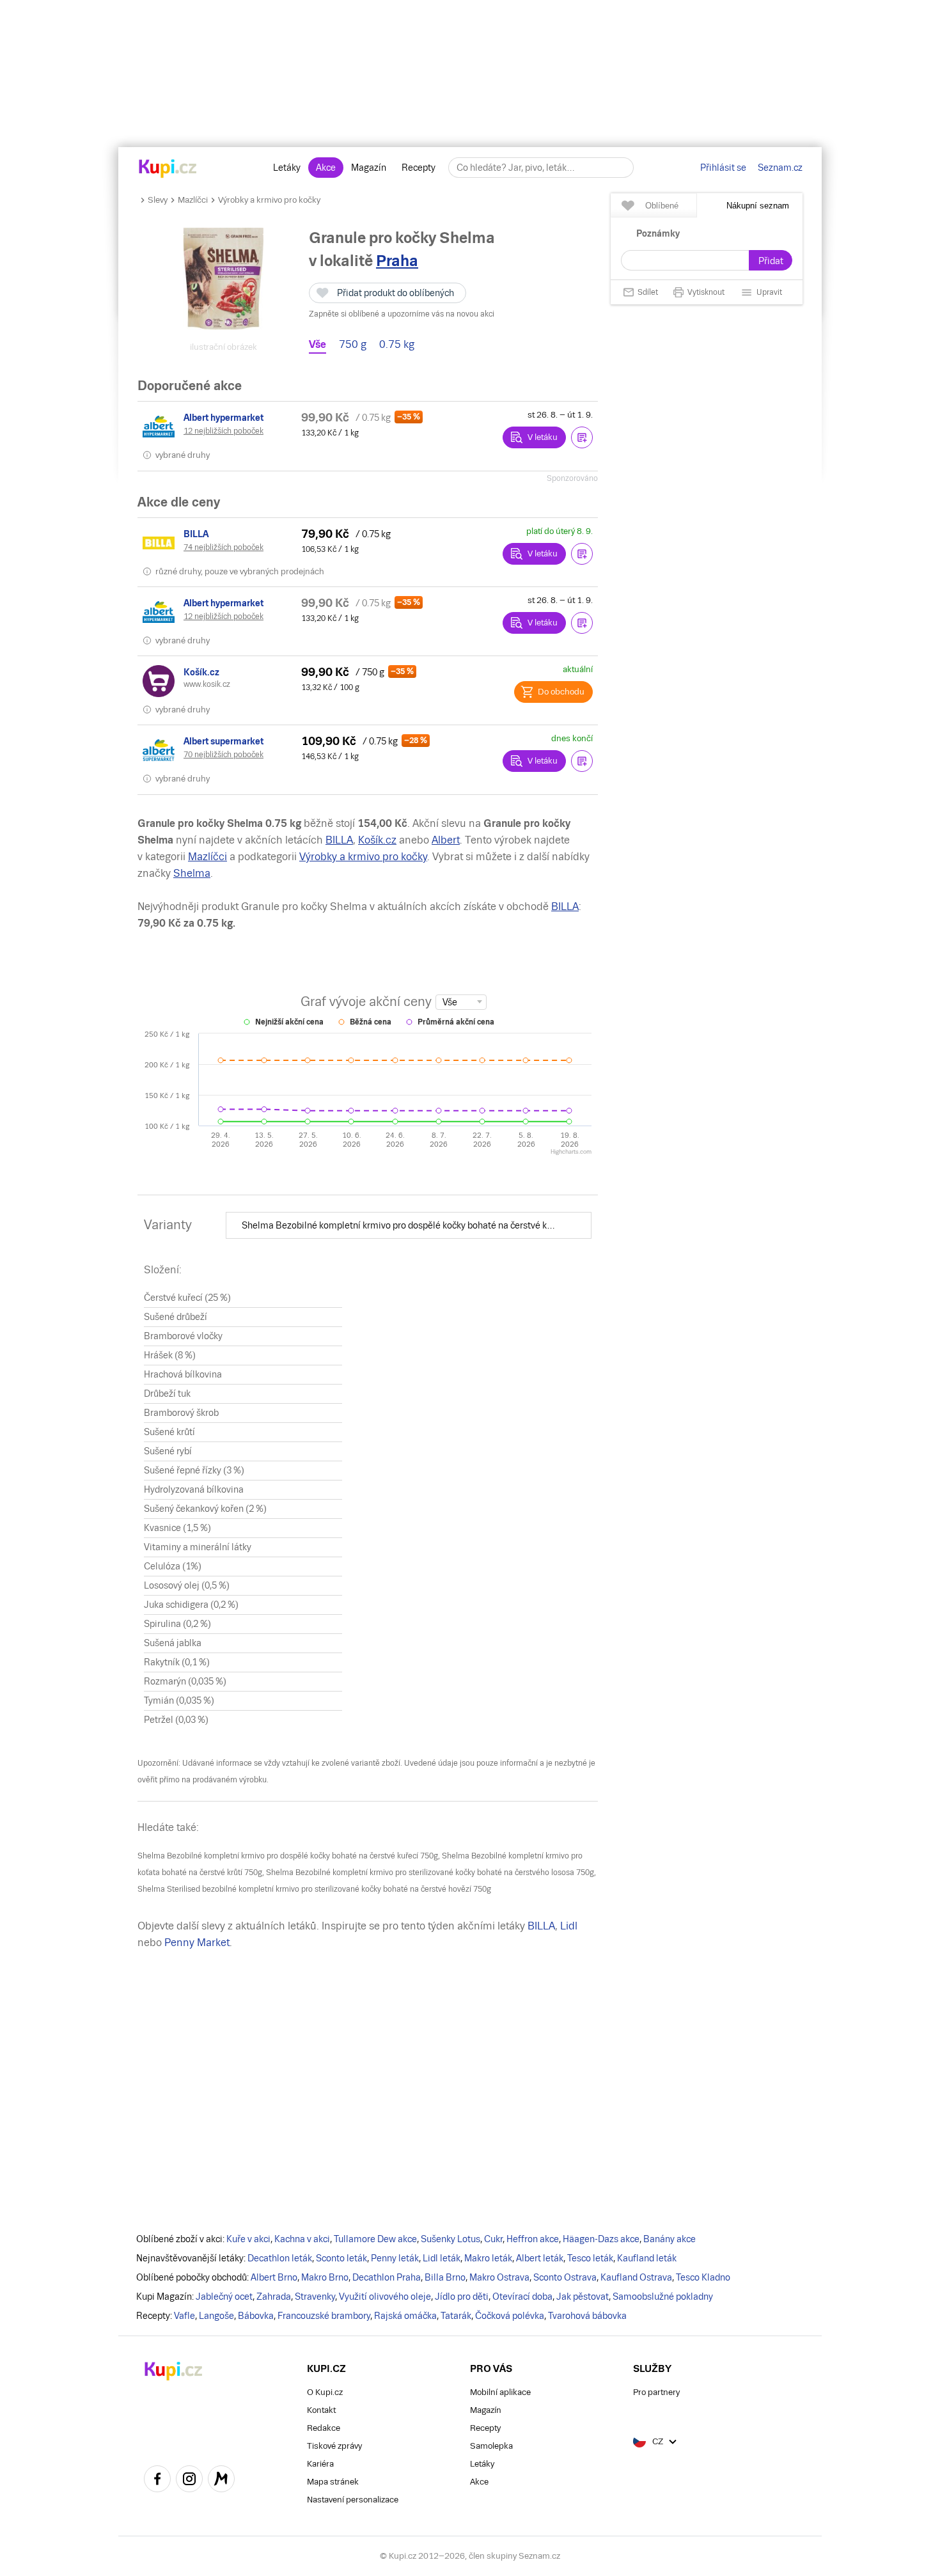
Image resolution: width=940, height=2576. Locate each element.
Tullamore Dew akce (375, 2239)
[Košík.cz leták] (161, 681)
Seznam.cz (780, 168)
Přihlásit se (723, 168)
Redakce (324, 2428)
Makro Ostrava (499, 2277)
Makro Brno (325, 2277)
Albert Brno (274, 2277)
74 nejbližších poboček (223, 547)
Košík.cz (377, 840)
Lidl (569, 1926)
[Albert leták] (161, 427)
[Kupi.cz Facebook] (157, 2481)
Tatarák (456, 2316)
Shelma (192, 873)
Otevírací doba (522, 2297)
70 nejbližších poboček (223, 755)
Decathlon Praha (387, 2277)
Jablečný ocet (224, 2297)
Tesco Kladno (703, 2277)
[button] (582, 437)
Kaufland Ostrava (636, 2277)
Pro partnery (656, 2392)
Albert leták (540, 2258)
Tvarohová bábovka (587, 2316)
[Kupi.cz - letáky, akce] (168, 169)
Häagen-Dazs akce (601, 2239)
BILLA (339, 840)
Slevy (158, 200)
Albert (446, 840)
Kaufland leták (647, 2258)
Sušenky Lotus (450, 2239)
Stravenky (315, 2297)
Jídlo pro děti (462, 2297)
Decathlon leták (280, 2258)
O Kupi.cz (325, 2392)
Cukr (493, 2239)
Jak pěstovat (583, 2297)
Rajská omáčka (405, 2316)
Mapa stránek (333, 2482)
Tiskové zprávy (334, 2446)
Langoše (216, 2316)
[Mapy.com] (221, 2481)
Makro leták (488, 2258)
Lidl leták (442, 2258)
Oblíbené (662, 206)
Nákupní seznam (758, 206)
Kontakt (321, 2410)
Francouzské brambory (324, 2316)
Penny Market (197, 1943)
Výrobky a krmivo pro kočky (269, 200)
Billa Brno (445, 2277)
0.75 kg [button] (397, 345)
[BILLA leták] (161, 543)
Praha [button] (397, 261)
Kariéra (320, 2464)
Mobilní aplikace (500, 2392)
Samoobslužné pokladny (663, 2297)
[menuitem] (409, 1225)
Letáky (287, 168)
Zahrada (274, 2297)
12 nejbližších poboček (223, 431)
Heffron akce (533, 2239)
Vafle (184, 2316)
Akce (326, 168)
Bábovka (256, 2316)
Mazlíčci (193, 200)
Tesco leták (590, 2258)
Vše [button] (317, 345)
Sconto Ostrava (565, 2277)
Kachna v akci (302, 2239)
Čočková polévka (510, 2316)
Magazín (369, 168)
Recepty (419, 168)
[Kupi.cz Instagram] (189, 2481)
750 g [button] (353, 345)
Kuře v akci (248, 2239)
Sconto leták (341, 2258)
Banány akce (670, 2239)
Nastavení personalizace (353, 2500)
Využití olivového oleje (385, 2297)
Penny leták (395, 2258)
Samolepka (491, 2446)
